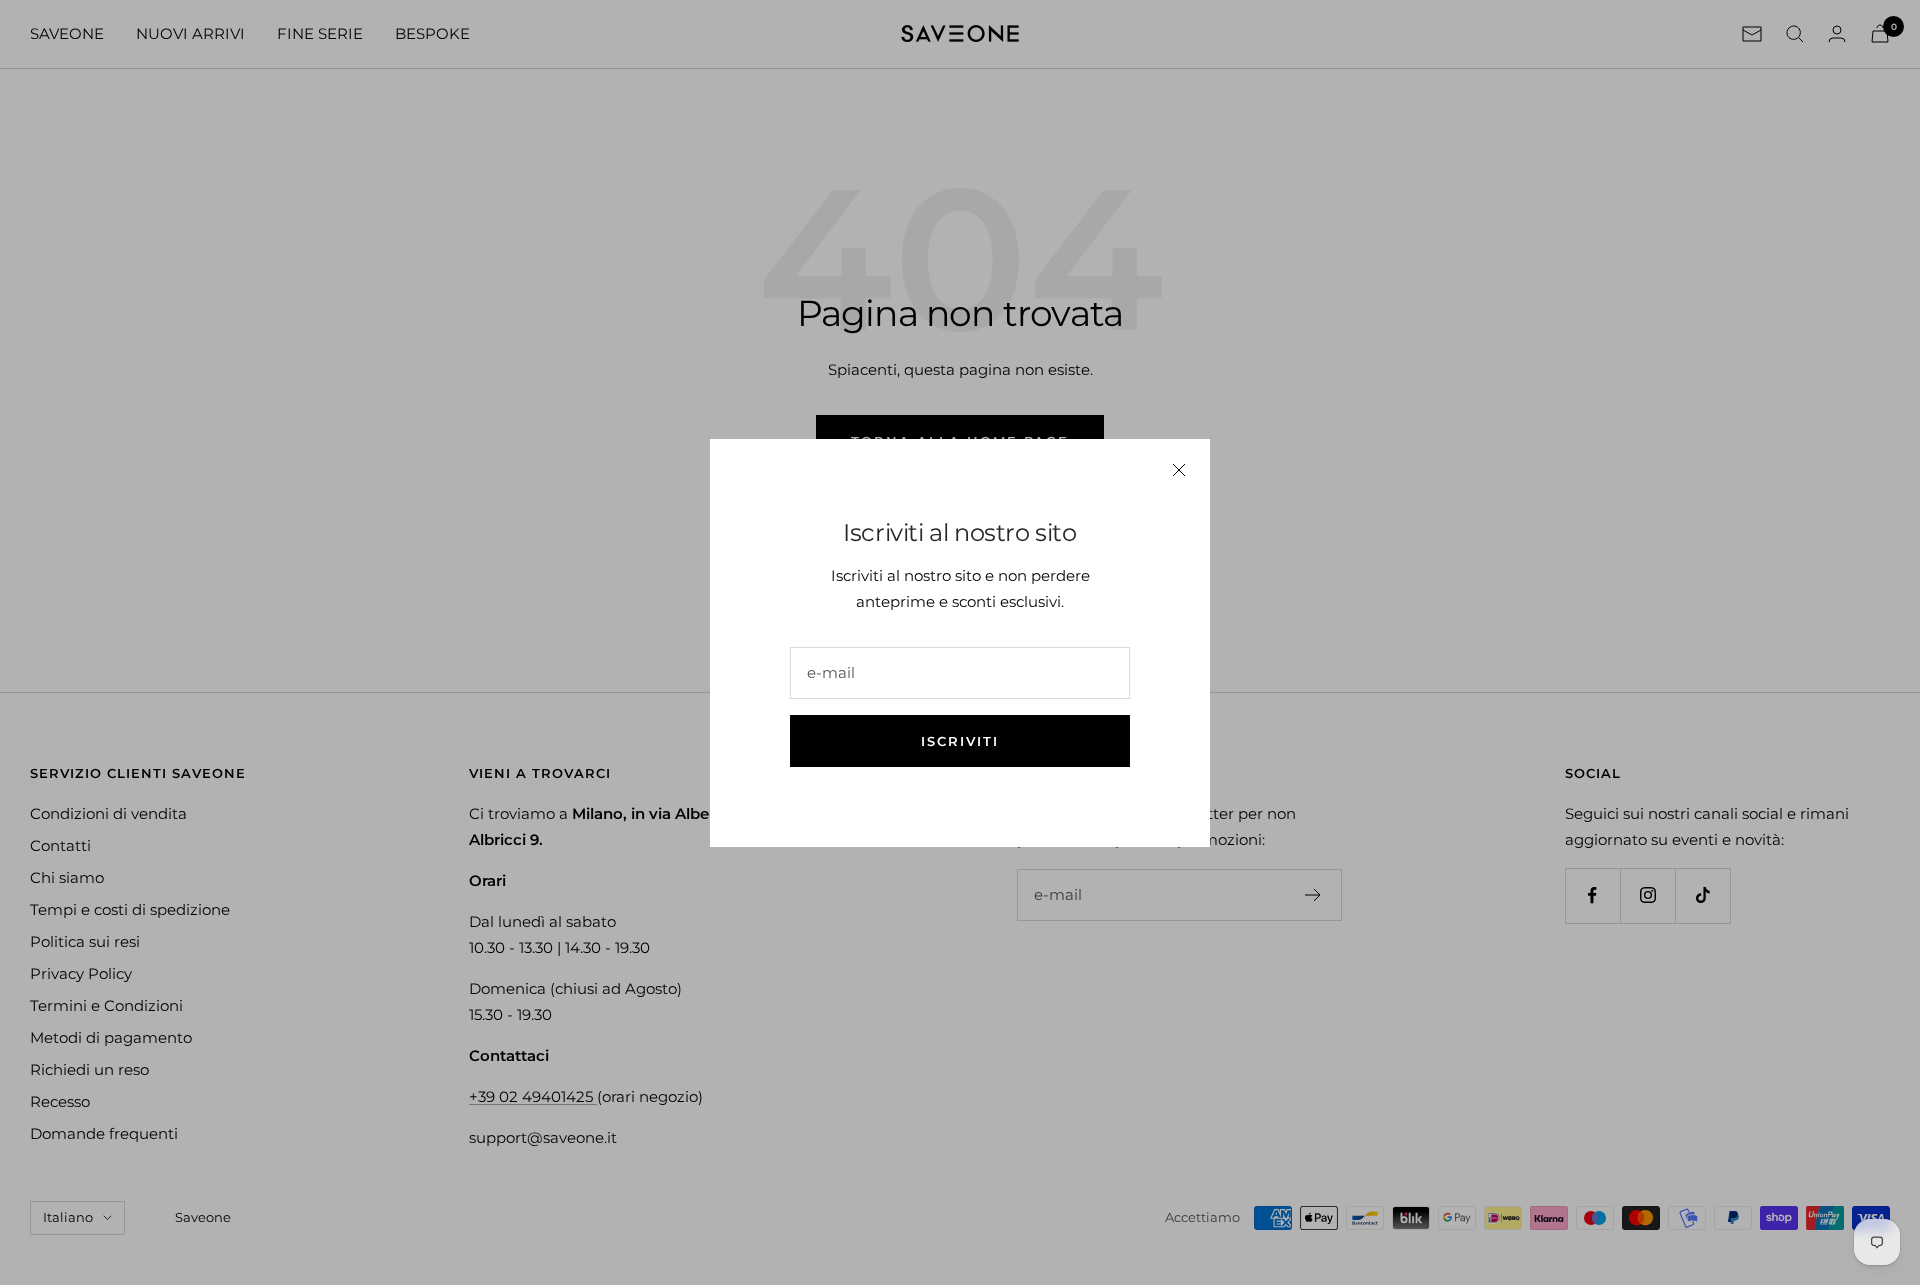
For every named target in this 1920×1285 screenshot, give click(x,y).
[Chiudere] (1179, 470)
